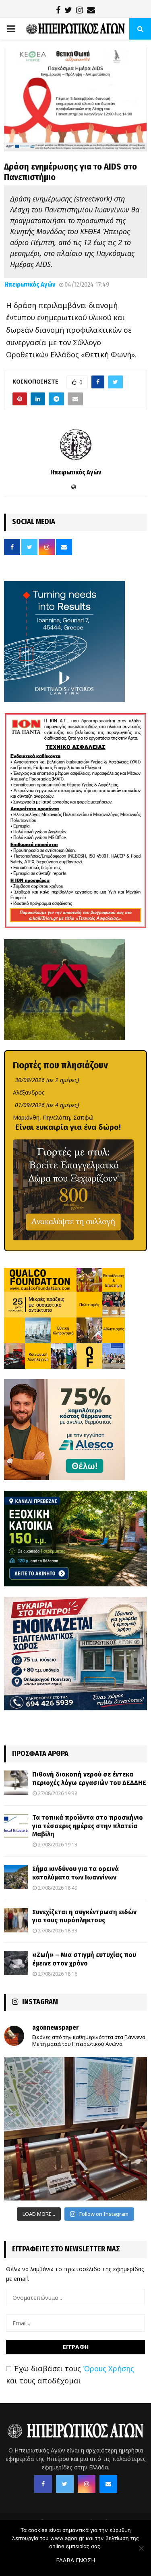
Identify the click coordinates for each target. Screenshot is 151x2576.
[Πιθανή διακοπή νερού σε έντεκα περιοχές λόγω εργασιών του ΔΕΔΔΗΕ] (16, 1783)
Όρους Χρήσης (109, 2368)
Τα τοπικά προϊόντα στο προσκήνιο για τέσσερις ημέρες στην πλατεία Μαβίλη (88, 1826)
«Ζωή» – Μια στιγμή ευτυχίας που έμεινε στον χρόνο (84, 1959)
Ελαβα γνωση (75, 2560)
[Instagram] (87, 2484)
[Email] (108, 2484)
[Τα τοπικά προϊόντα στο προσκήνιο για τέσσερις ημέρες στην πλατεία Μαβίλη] (16, 1826)
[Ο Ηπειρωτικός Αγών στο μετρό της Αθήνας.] (75, 2129)
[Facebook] (43, 2484)
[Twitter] (65, 2484)
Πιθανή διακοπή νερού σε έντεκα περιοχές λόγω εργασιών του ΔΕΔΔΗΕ (89, 1779)
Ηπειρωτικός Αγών (30, 284)
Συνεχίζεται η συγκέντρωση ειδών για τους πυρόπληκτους (84, 1916)
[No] (141, 2548)
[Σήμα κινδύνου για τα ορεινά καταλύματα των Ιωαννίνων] (16, 1877)
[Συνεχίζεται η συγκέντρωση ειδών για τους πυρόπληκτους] (16, 1920)
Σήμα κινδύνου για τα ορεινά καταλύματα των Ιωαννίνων (75, 1873)
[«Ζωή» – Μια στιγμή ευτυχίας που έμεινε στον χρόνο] (16, 1963)
